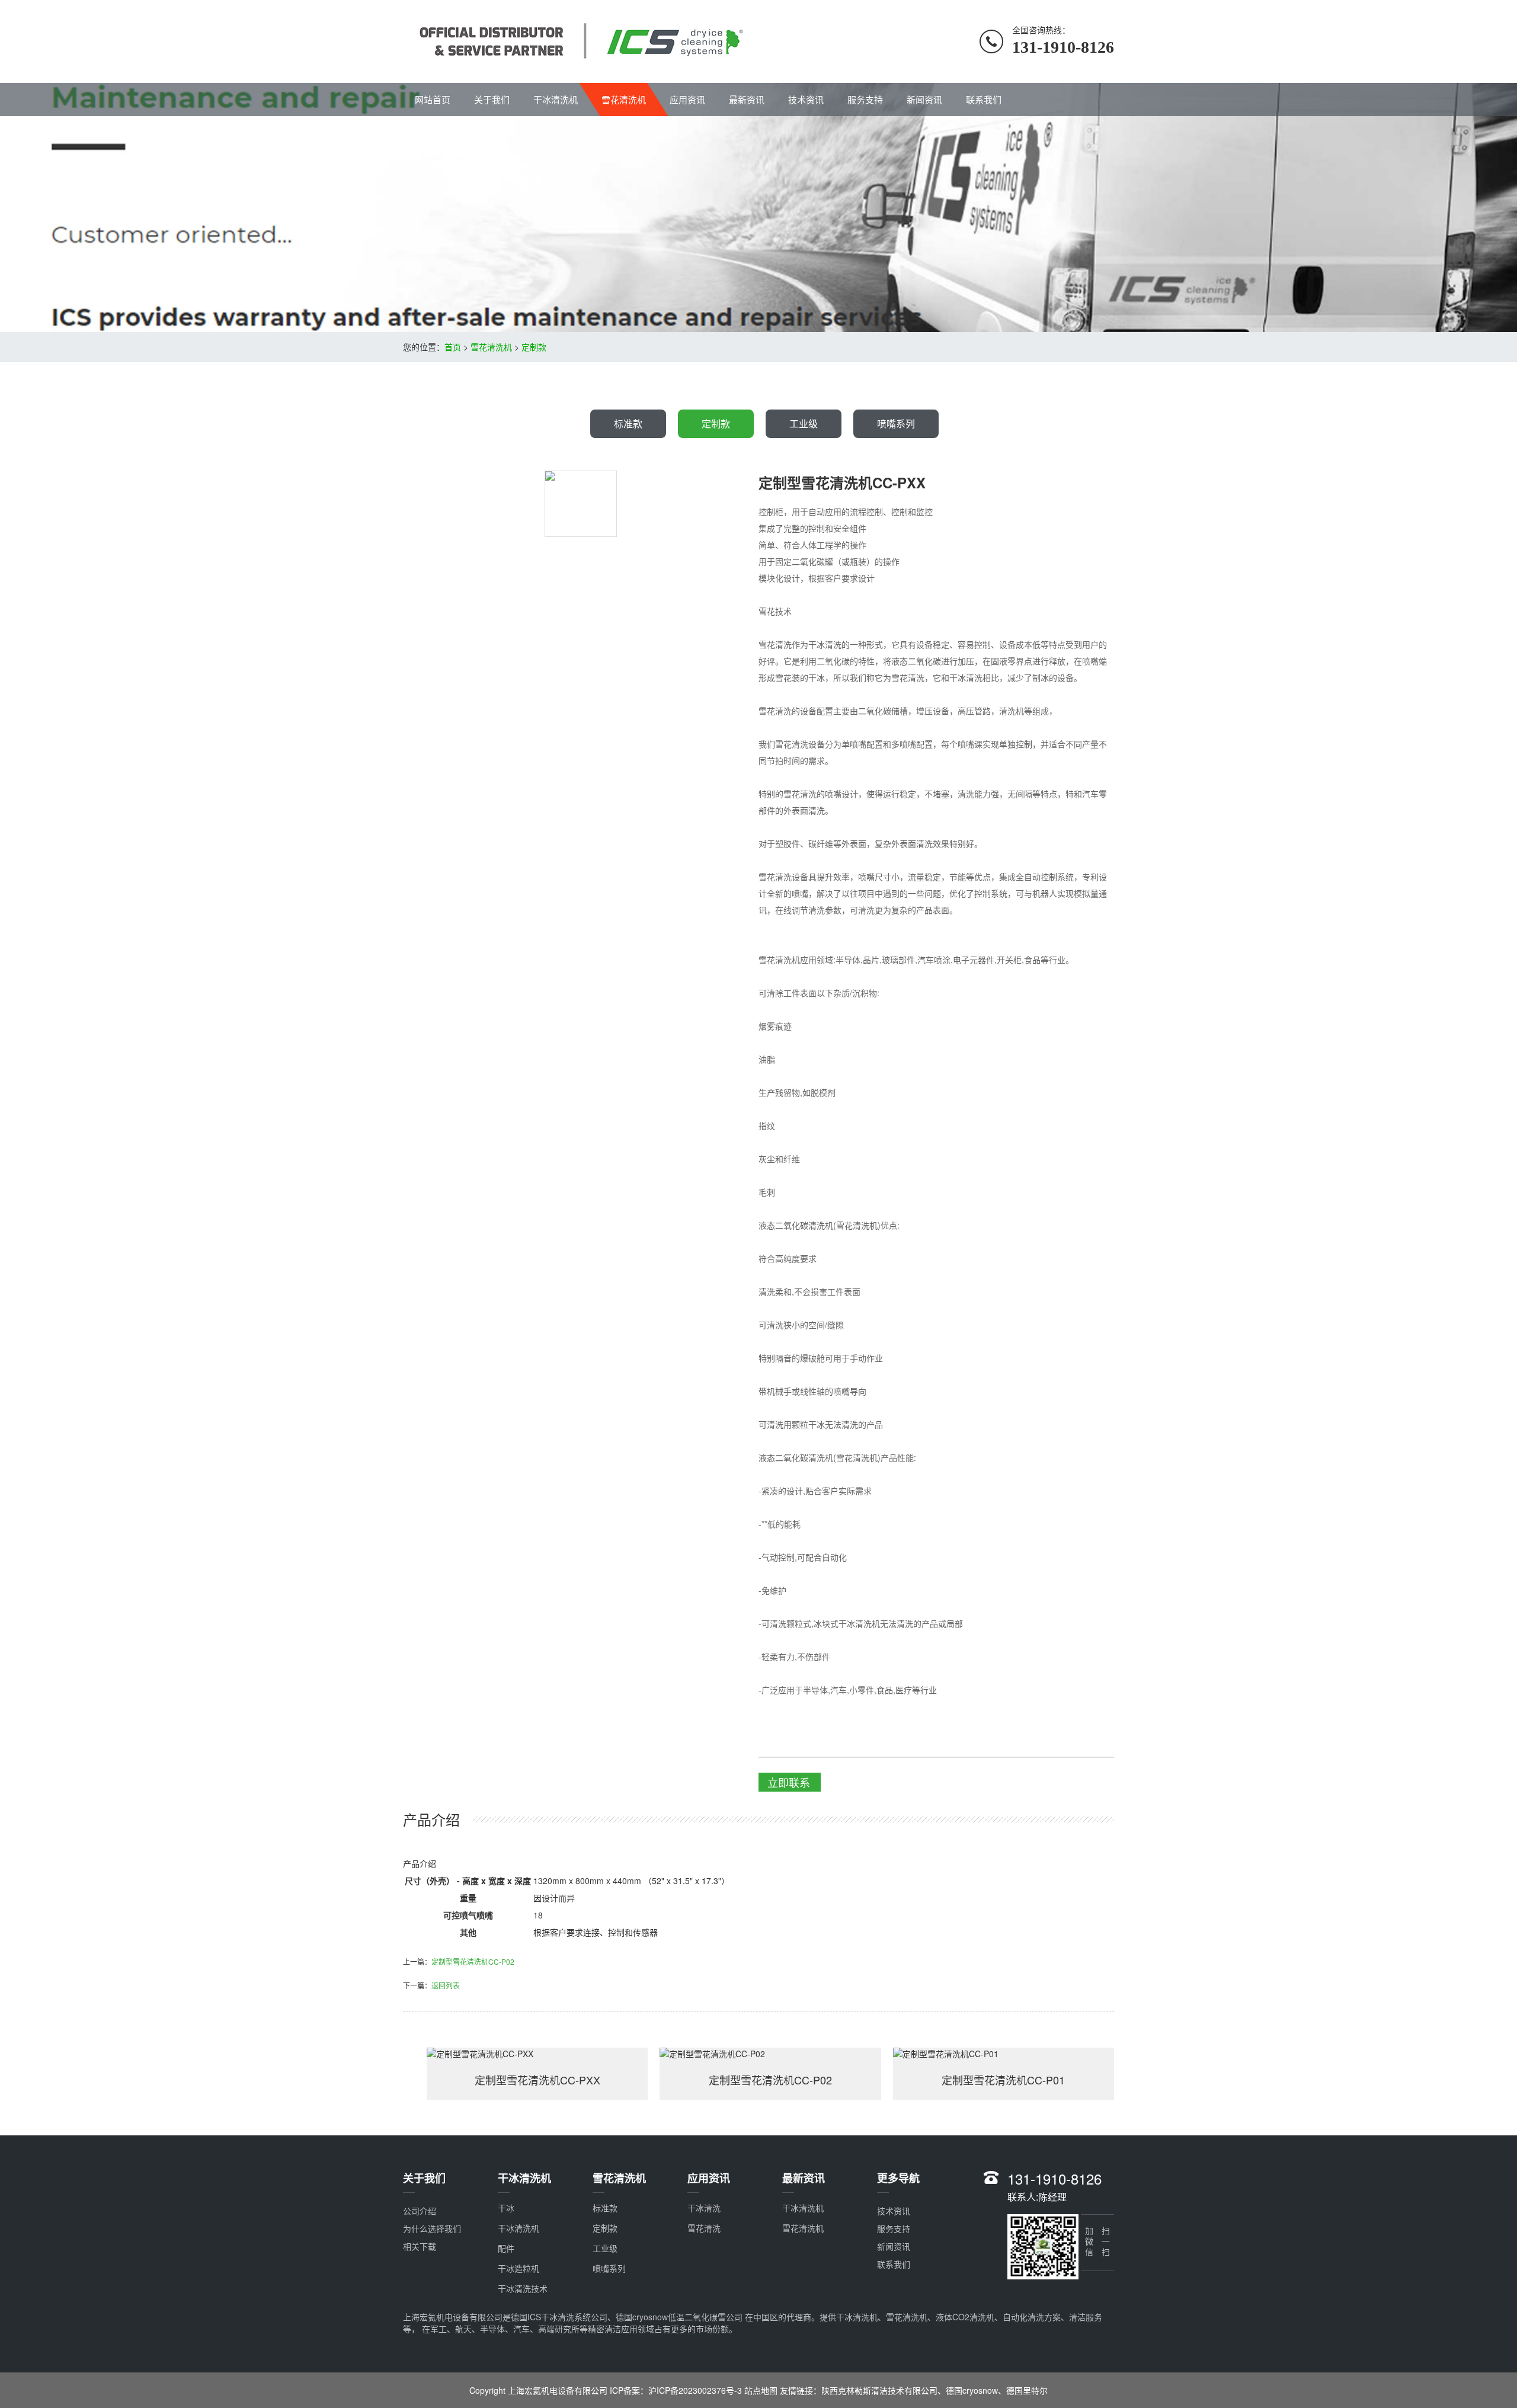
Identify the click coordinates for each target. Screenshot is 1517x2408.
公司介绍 (420, 2211)
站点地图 (761, 2390)
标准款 (628, 423)
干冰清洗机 (556, 99)
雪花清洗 (704, 2228)
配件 (506, 2248)
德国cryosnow (972, 2390)
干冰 (506, 2208)
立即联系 (789, 1782)
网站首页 (433, 99)
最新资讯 (747, 99)
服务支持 (865, 99)
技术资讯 (806, 99)
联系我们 (984, 99)
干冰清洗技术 (523, 2288)
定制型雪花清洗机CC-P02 (473, 1961)
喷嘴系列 (896, 423)
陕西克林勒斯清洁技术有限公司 (879, 2390)
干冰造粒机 (519, 2268)
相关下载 (420, 2246)
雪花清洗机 (624, 99)
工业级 (804, 423)
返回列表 (446, 1985)
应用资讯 (687, 99)
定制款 (534, 347)
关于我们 (492, 99)
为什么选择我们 (432, 2228)
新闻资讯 (924, 99)
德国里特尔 (1027, 2390)
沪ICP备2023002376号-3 (696, 2390)
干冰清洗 (704, 2208)
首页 (453, 347)
